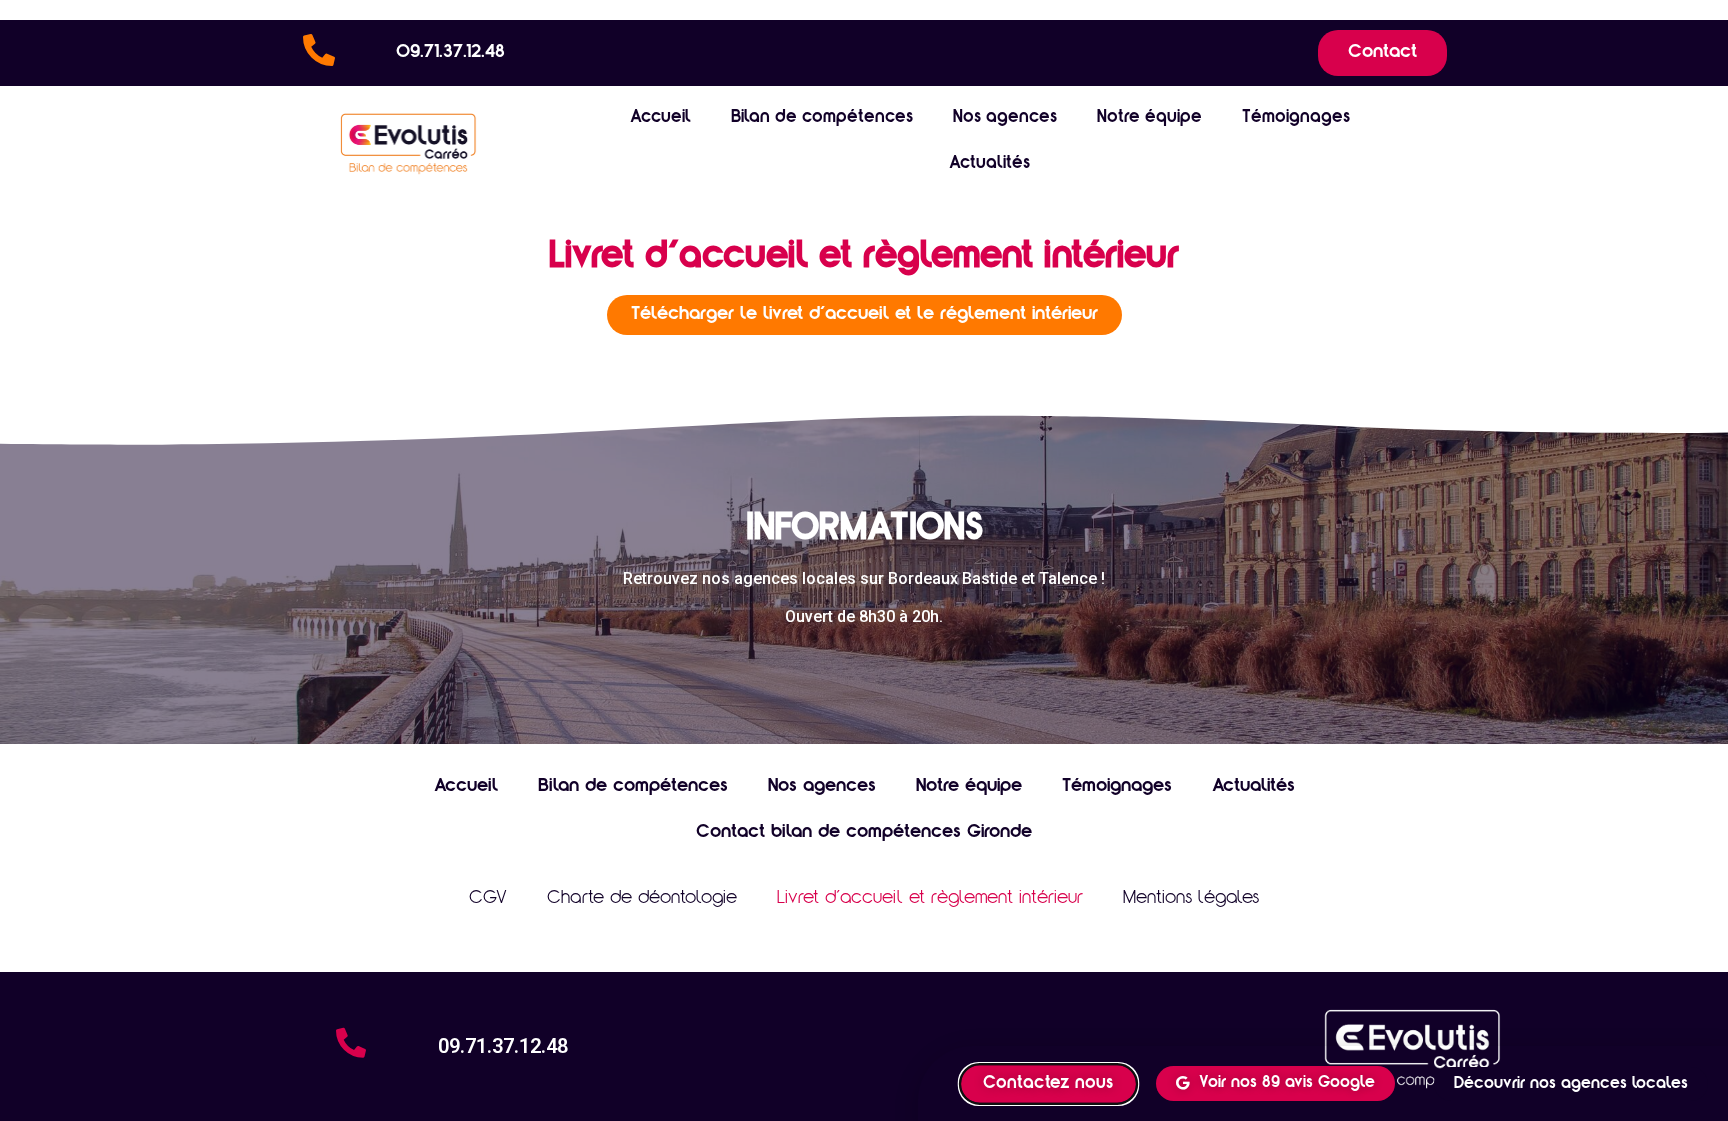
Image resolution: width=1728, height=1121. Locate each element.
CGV (488, 899)
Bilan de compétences (822, 118)
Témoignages (1296, 118)
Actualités (989, 164)
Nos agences (1005, 118)
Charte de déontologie (642, 899)
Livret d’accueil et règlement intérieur (930, 899)
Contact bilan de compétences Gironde (864, 833)
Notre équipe (1149, 118)
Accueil (660, 118)
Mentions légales (1191, 899)
